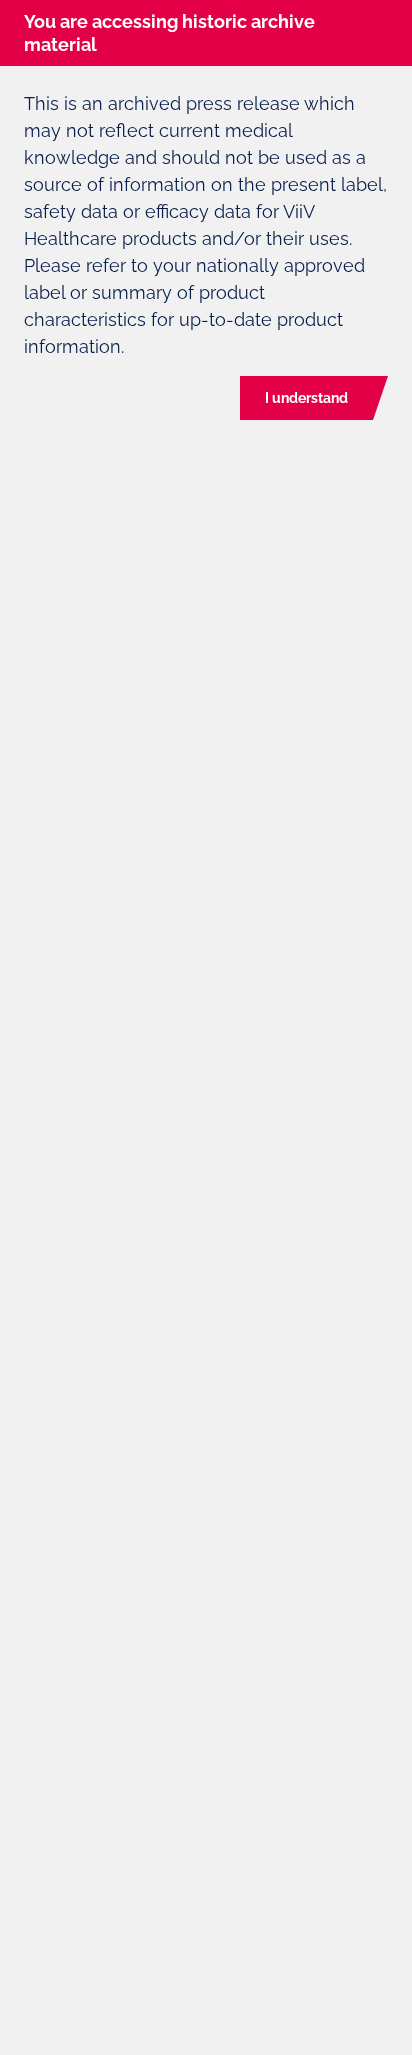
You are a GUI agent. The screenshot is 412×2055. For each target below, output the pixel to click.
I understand (306, 398)
